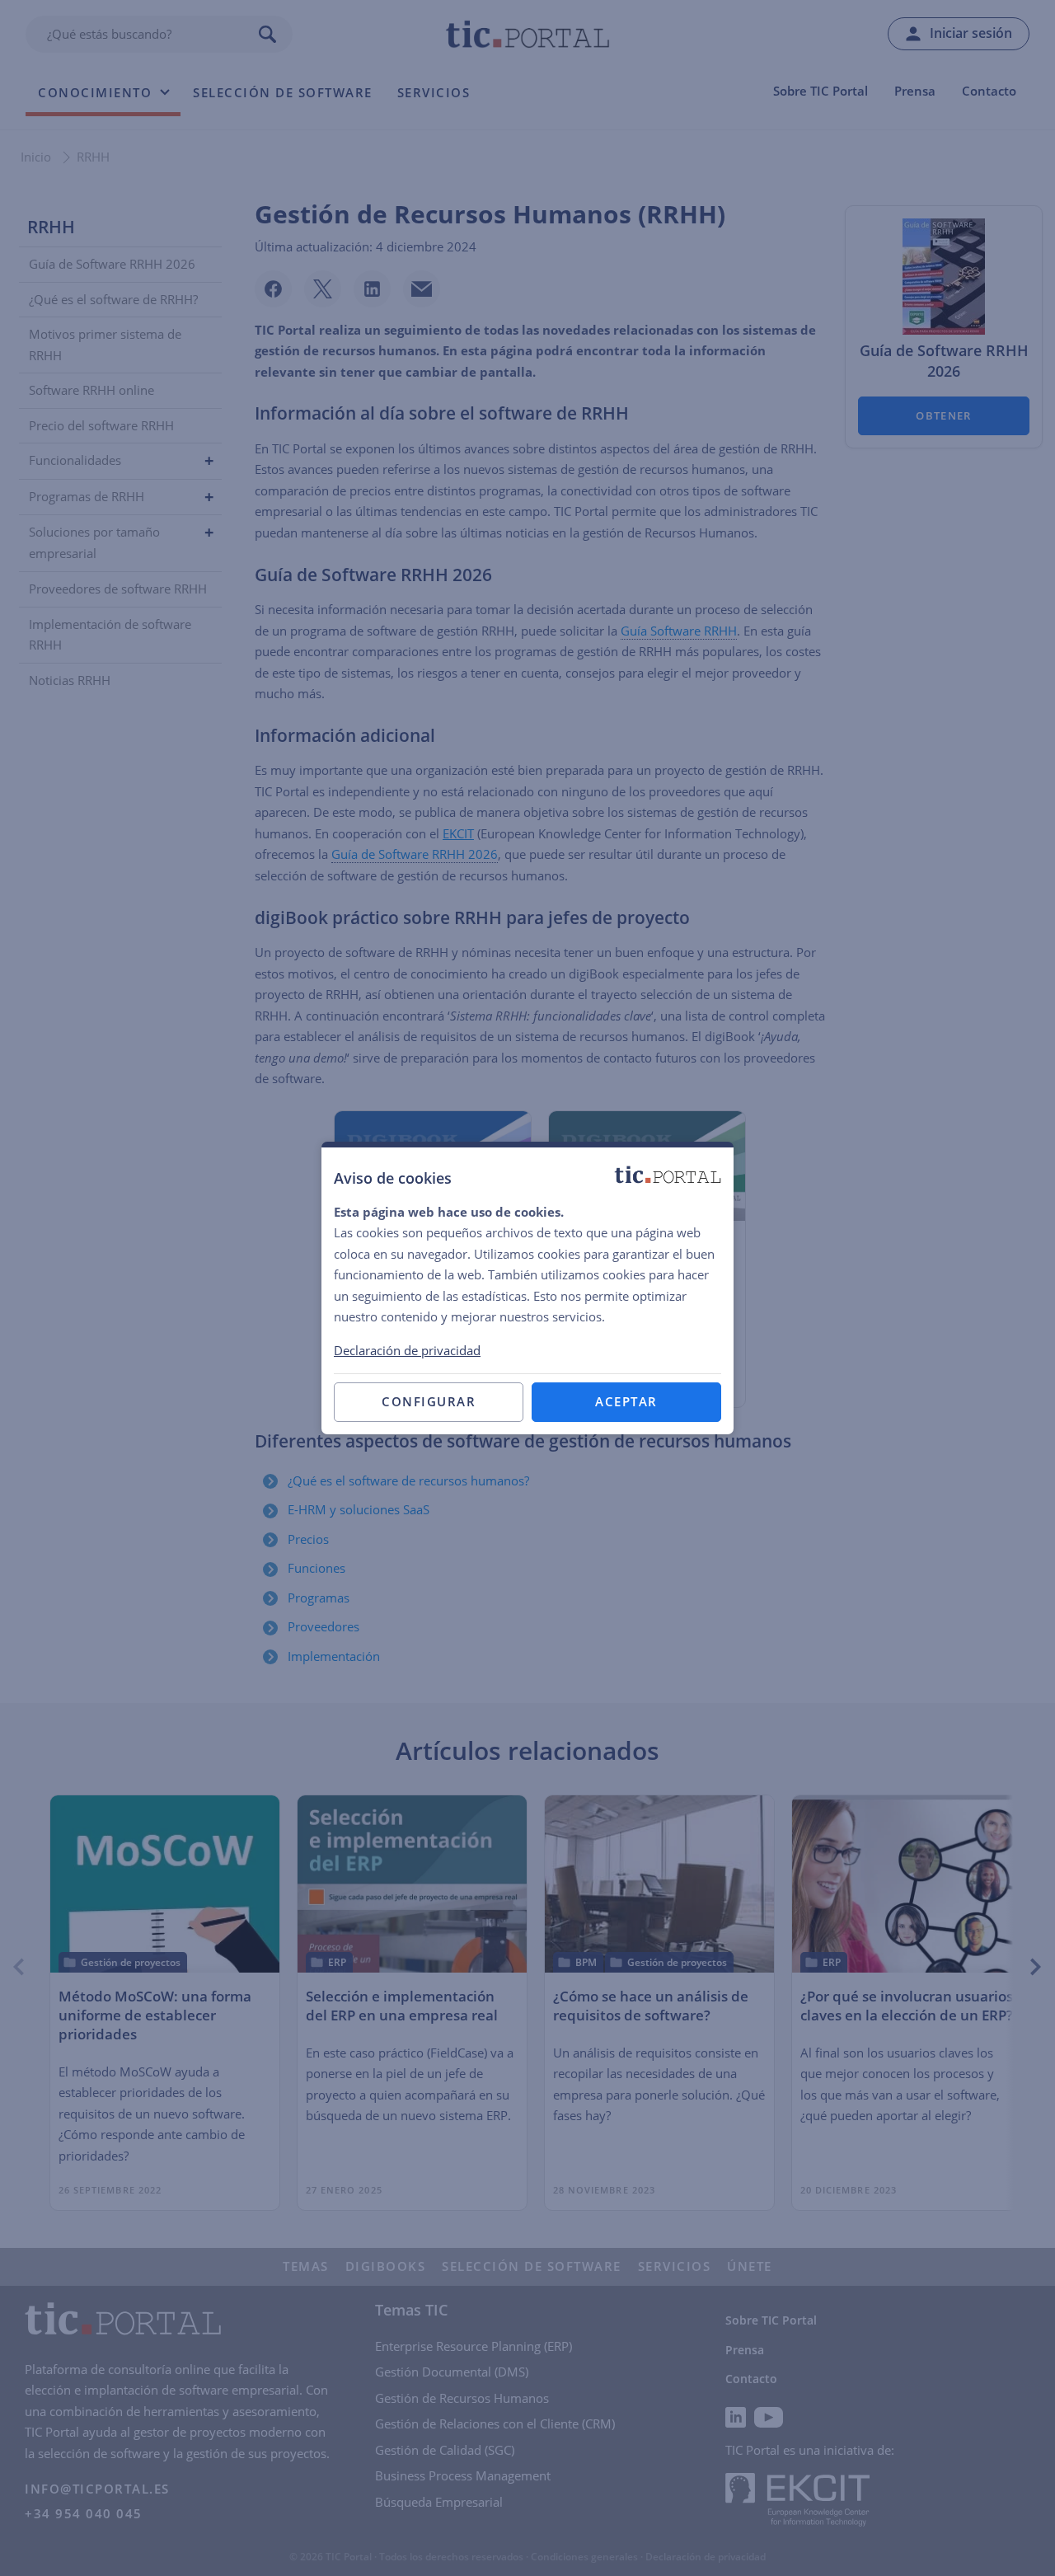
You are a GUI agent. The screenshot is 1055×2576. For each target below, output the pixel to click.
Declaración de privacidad (407, 1350)
